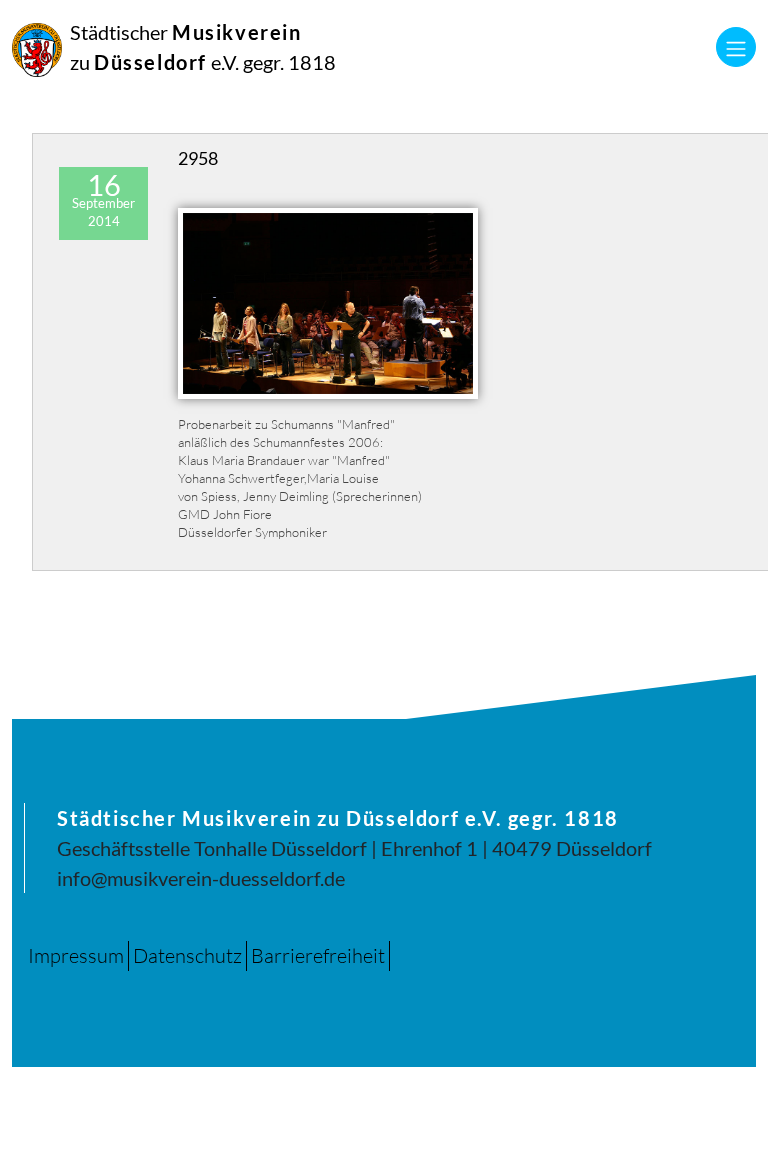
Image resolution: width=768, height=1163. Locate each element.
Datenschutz (187, 955)
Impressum (76, 955)
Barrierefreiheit (318, 955)
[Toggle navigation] (736, 47)
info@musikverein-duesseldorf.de (201, 878)
